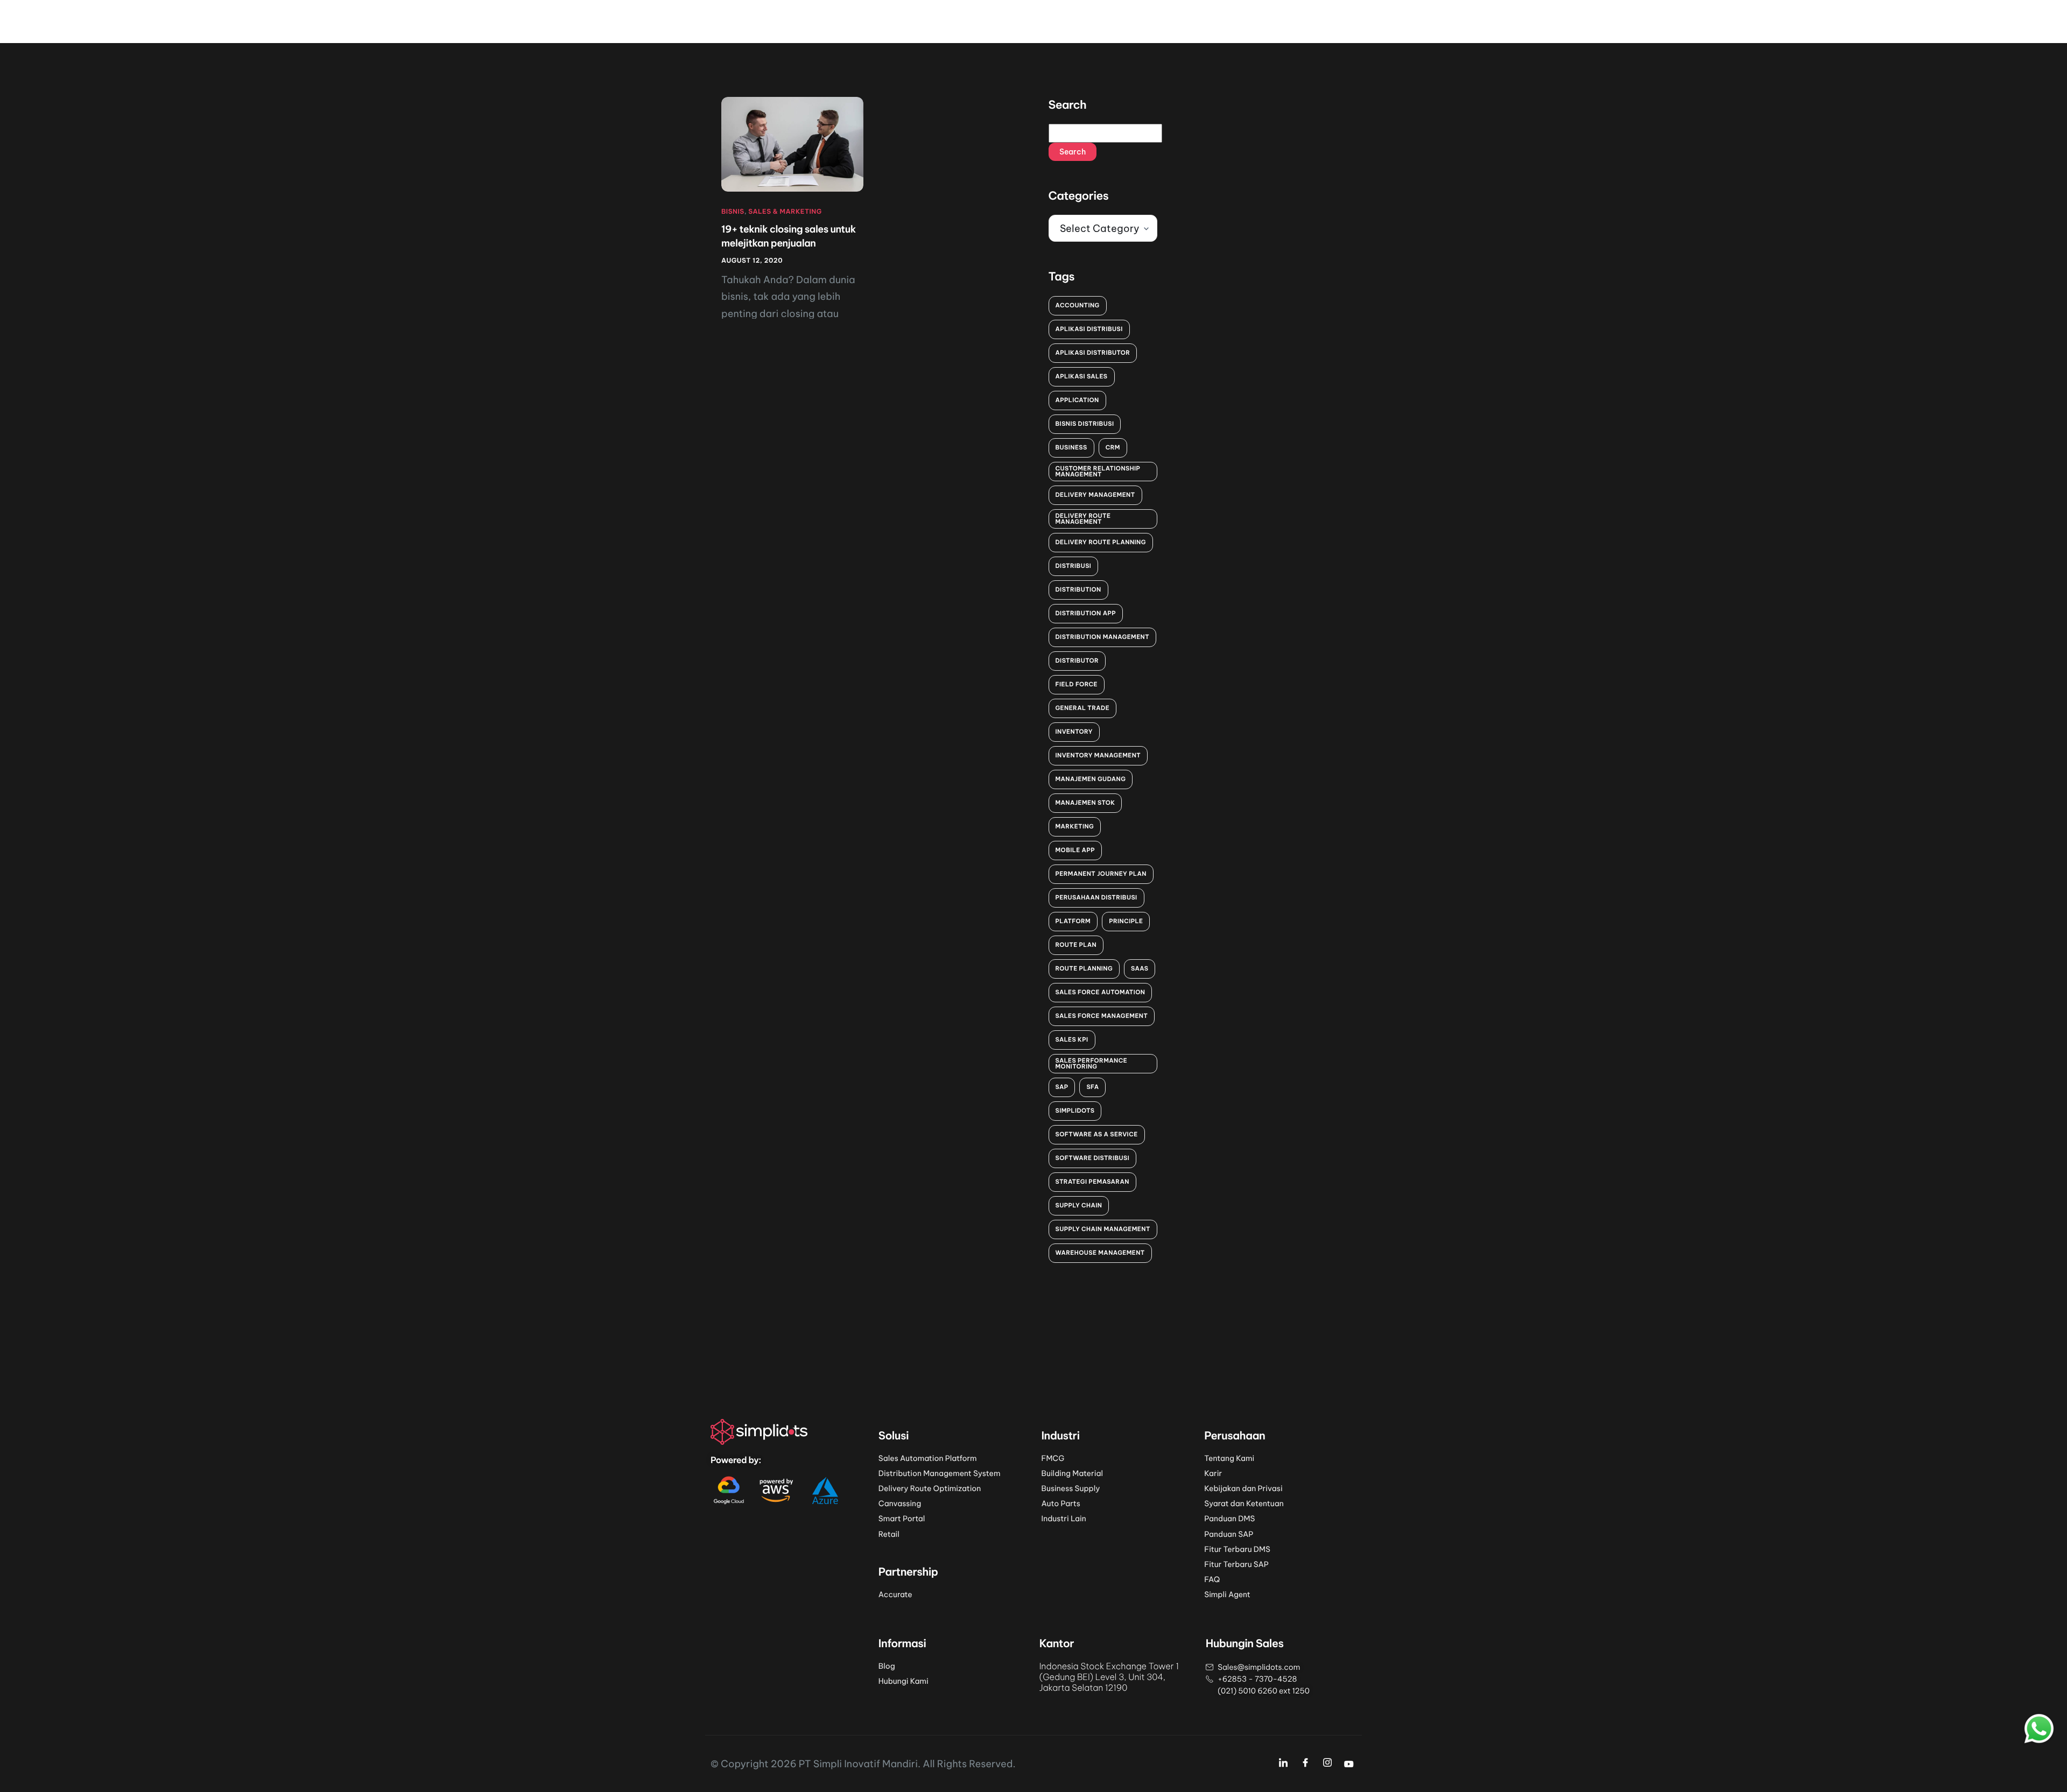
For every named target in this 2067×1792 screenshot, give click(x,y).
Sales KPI (1072, 1039)
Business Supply (1071, 1488)
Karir (1213, 1473)
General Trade (1083, 708)
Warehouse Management (1100, 1253)
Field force (1077, 684)
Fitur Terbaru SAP (1236, 1564)
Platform (1073, 921)
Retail (889, 1534)
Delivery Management (1095, 495)
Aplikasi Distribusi (1089, 329)
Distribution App (1086, 613)
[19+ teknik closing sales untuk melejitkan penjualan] (792, 144)
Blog (887, 1666)
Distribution (1078, 589)
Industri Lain (1064, 1519)
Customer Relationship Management (1098, 471)
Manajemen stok (1085, 803)
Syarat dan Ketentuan (1244, 1503)
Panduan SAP (1229, 1534)
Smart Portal (902, 1519)
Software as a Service (1097, 1134)
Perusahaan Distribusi (1096, 897)
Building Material (1072, 1473)
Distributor (1077, 660)
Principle (1126, 921)
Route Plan (1076, 945)
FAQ (1212, 1579)
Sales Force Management (1102, 1016)
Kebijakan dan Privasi (1243, 1488)
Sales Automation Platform (928, 1458)
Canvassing (900, 1503)
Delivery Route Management (1083, 519)
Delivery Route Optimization (930, 1488)
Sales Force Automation (1101, 992)
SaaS (1140, 968)
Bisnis (733, 212)
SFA (1092, 1087)
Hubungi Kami (904, 1681)
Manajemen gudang (1091, 779)
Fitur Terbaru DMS (1237, 1549)
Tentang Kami (1229, 1458)
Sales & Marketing (785, 212)
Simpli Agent (1227, 1594)
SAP (1062, 1087)
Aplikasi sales (1082, 376)
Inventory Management (1098, 755)
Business (1071, 447)
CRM (1113, 447)
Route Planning (1084, 968)
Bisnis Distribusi (1085, 424)
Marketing (1075, 826)
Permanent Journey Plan (1101, 874)
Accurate (895, 1594)
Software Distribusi (1093, 1158)
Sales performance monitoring (1092, 1063)
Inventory (1074, 732)
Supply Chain (1079, 1205)
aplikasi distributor (1093, 353)
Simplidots (1075, 1111)
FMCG (1053, 1458)
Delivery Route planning (1101, 542)
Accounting (1078, 305)
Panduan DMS (1229, 1519)
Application (1077, 400)
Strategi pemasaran (1092, 1182)
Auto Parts (1061, 1503)
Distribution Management (1103, 637)
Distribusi (1074, 566)
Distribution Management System (940, 1473)
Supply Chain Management (1103, 1229)
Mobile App (1075, 850)
